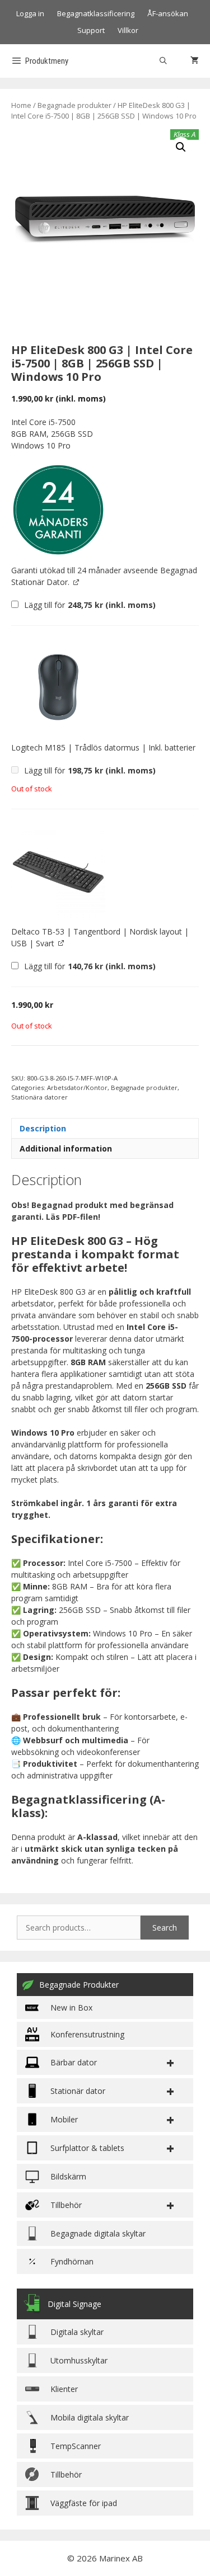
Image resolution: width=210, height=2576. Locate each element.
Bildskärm (68, 2176)
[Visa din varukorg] (195, 61)
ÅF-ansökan (168, 13)
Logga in (30, 13)
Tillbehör (66, 2474)
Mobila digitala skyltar (90, 2417)
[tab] (105, 1128)
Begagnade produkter (74, 105)
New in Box (71, 2008)
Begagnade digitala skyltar (98, 2233)
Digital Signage (74, 2304)
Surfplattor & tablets (87, 2148)
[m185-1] (58, 687)
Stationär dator (78, 2091)
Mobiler (64, 2119)
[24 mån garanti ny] (58, 510)
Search (165, 1928)
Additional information (66, 1148)
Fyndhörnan (72, 2261)
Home (21, 105)
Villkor (128, 30)
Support (91, 30)
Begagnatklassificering (96, 13)
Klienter (64, 2389)
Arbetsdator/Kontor (77, 1088)
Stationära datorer (39, 1097)
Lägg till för (89, 605)
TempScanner (76, 2446)
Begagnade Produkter (79, 1985)
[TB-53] (58, 871)
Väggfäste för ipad (84, 2503)
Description (43, 1128)
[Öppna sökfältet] (163, 61)
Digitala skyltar (77, 2332)
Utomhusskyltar (79, 2360)
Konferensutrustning (87, 2034)
